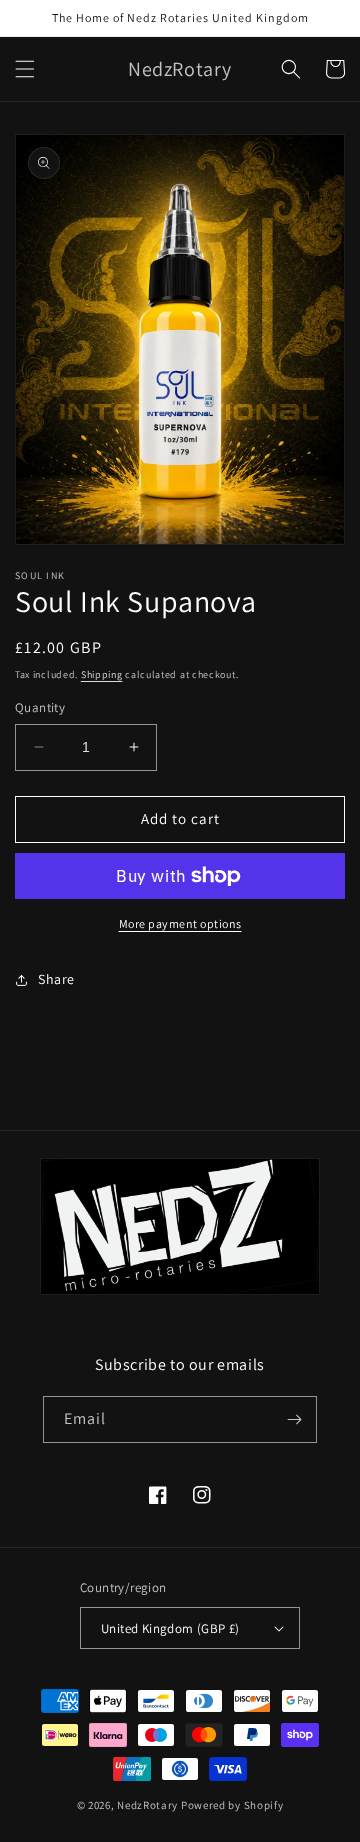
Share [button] (56, 979)
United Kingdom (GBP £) (170, 1628)
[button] (25, 69)
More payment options (180, 923)
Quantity (40, 707)
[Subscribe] (294, 1419)
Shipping (102, 674)
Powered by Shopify (232, 1805)
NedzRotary (147, 1805)
